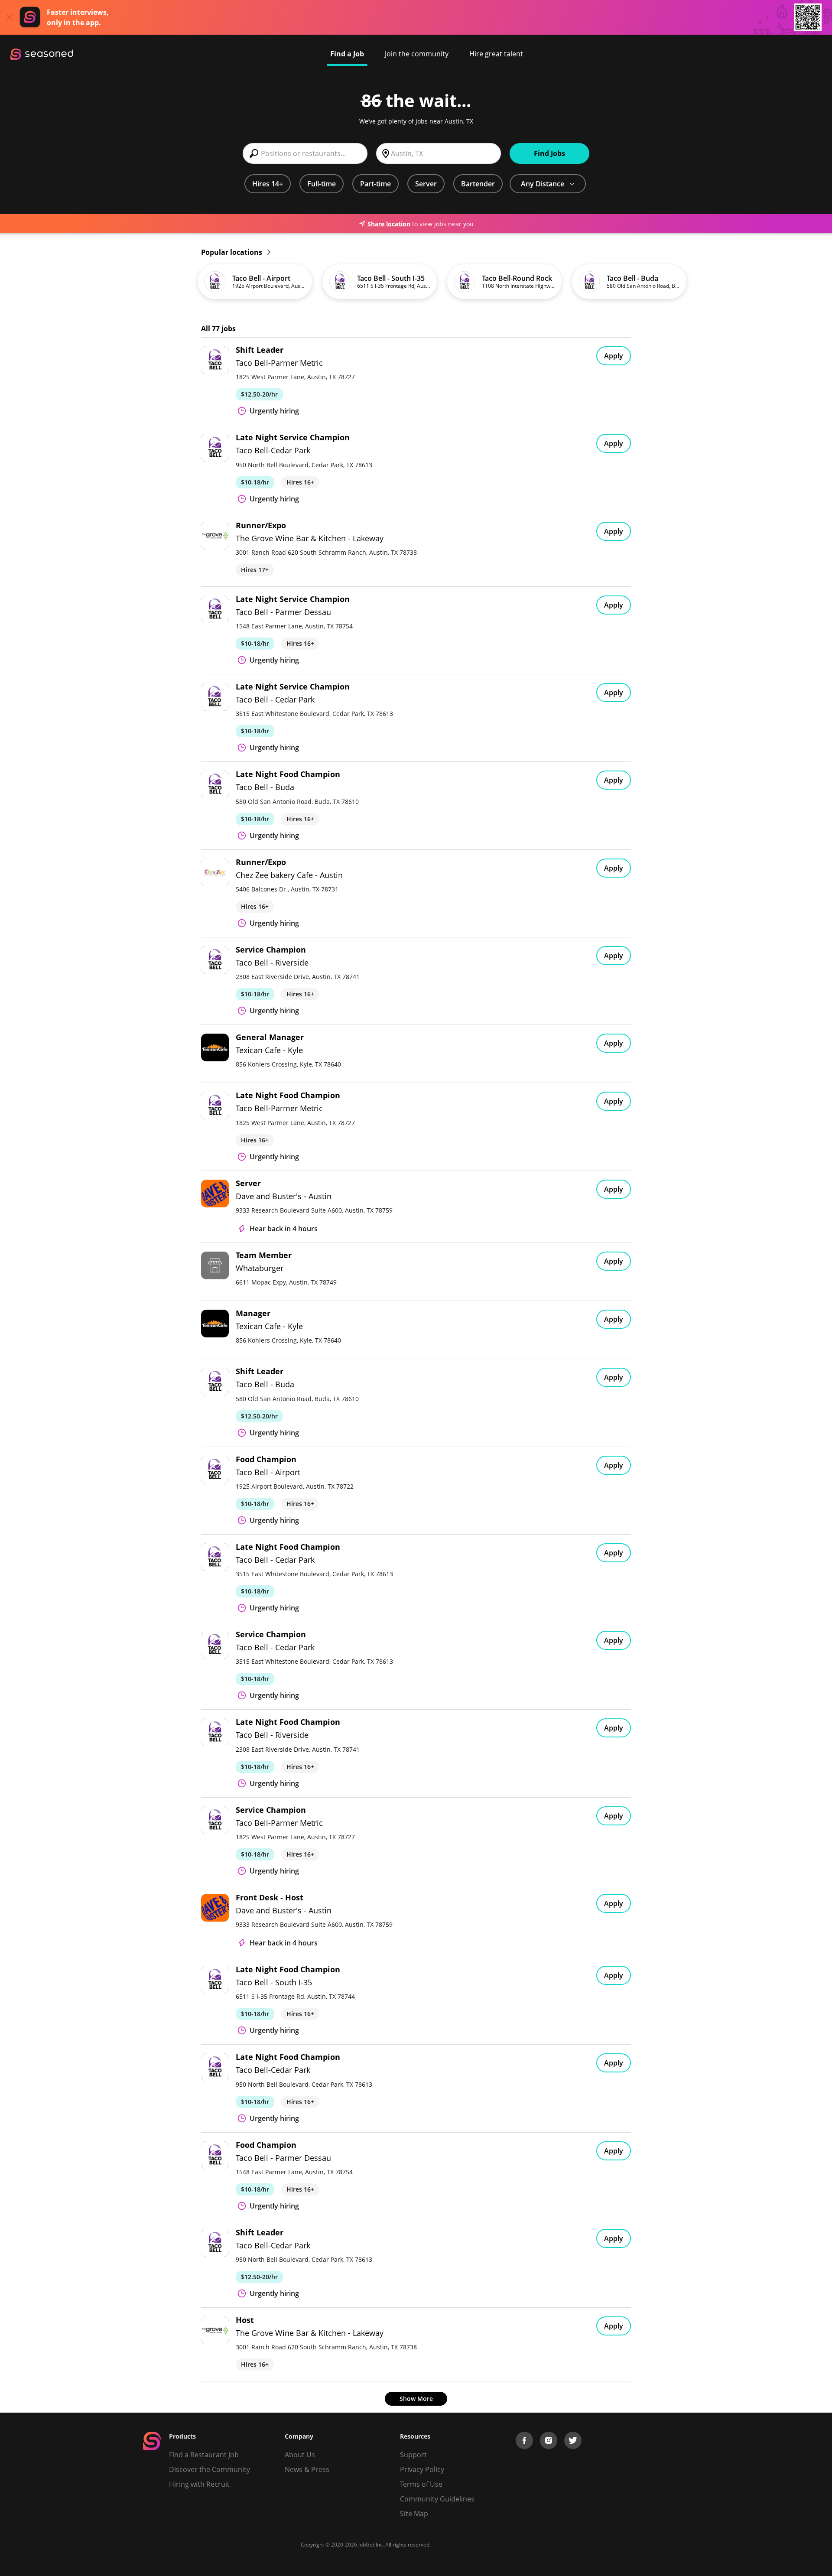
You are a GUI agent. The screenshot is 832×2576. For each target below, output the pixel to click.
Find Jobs (549, 153)
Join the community (417, 54)
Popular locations (232, 252)
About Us (300, 2455)
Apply (614, 356)
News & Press (307, 2469)
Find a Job (347, 54)
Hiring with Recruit (199, 2484)
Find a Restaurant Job (204, 2455)
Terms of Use (421, 2484)
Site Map (414, 2514)
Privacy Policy (422, 2469)
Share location (389, 224)
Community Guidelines (437, 2499)
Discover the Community (210, 2469)
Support (413, 2455)
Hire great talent (496, 54)
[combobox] (305, 153)
